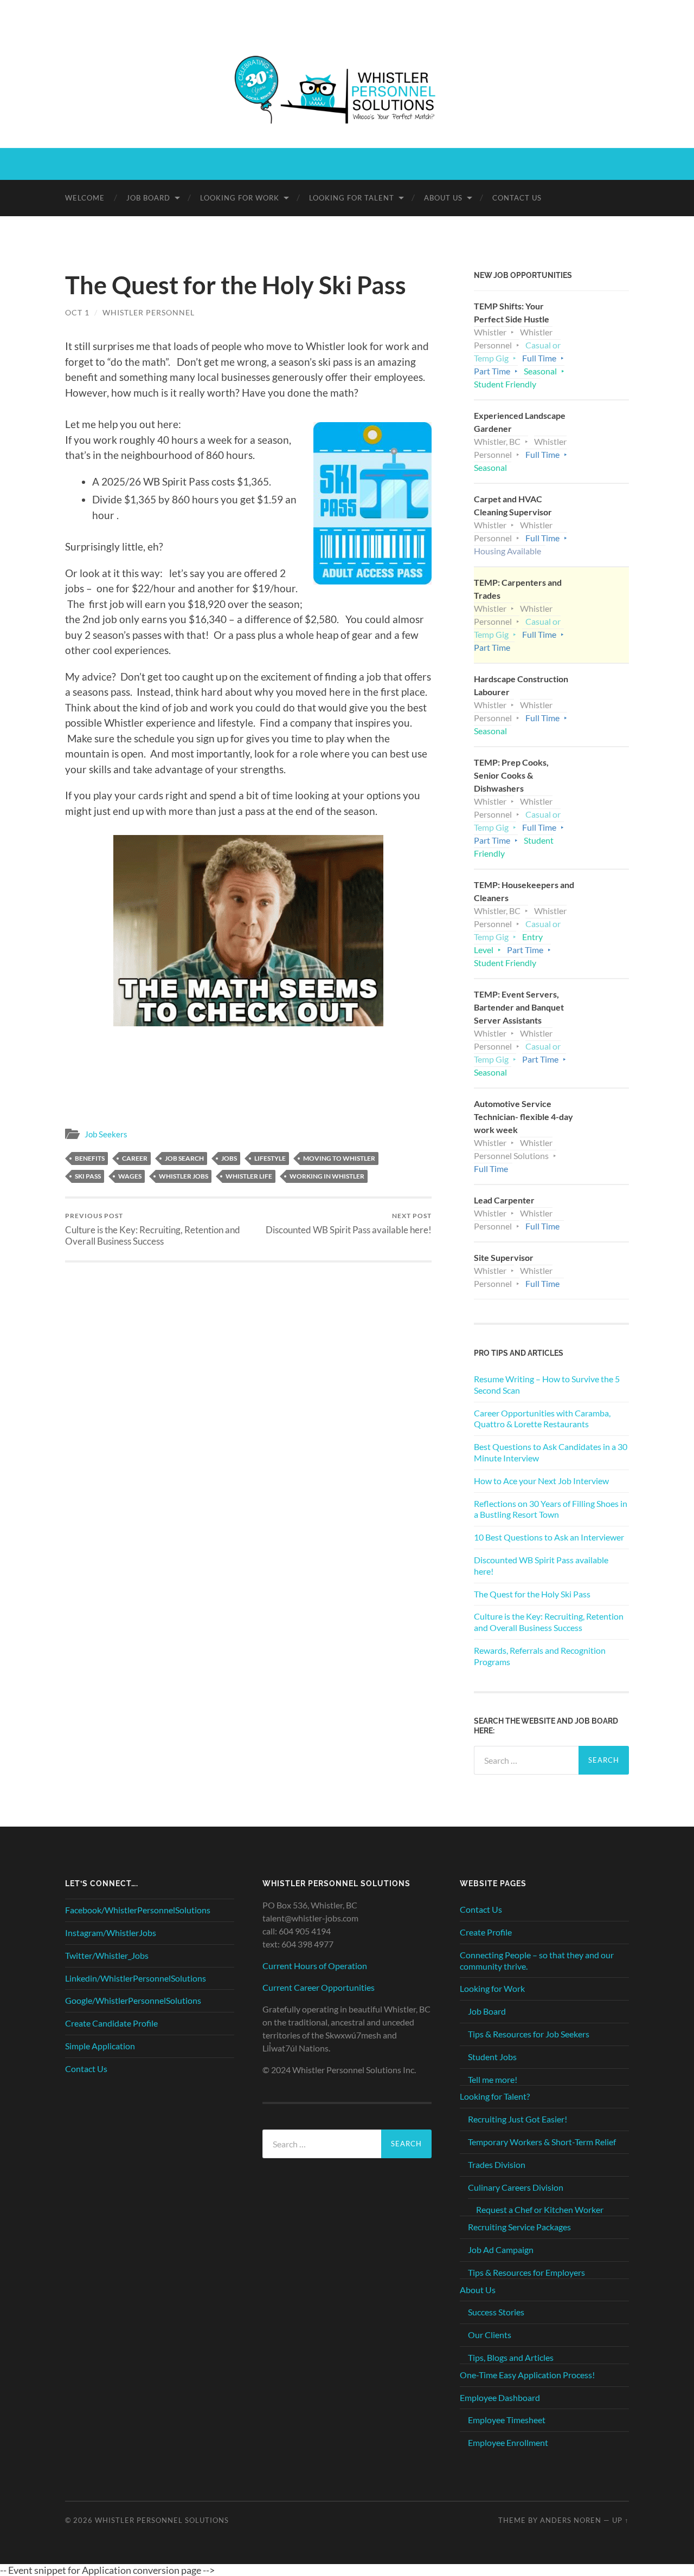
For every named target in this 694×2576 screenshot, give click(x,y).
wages (130, 1176)
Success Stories (496, 2312)
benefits (90, 1158)
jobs (229, 1158)
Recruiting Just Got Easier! (518, 2119)
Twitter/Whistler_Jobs (107, 1955)
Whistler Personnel (149, 312)
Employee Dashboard (500, 2397)
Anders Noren (571, 2520)
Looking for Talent (352, 198)
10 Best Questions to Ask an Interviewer (549, 1537)
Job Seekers (106, 1134)
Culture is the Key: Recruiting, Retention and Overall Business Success (153, 1229)
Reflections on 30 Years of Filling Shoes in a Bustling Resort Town (551, 1509)
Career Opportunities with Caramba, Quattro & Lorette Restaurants (542, 1419)
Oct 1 (77, 312)
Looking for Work (240, 198)
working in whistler (327, 1176)
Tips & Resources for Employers (526, 2272)
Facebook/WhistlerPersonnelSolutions (138, 1910)
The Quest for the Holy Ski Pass (532, 1594)
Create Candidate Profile (111, 2023)
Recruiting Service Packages (519, 2227)
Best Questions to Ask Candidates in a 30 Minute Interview (551, 1452)
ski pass (88, 1176)
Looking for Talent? (495, 2096)
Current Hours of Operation (315, 1966)
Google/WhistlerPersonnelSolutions (133, 2000)
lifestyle (270, 1158)
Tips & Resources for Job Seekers (529, 2034)
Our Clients (490, 2335)
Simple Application (100, 2046)
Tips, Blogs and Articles (511, 2357)
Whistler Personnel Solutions (162, 2520)
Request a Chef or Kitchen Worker (540, 2209)
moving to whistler (339, 1158)
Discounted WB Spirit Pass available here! (349, 1223)
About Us (443, 198)
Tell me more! (493, 2079)
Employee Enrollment (508, 2442)
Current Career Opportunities (319, 1987)
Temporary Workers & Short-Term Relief (542, 2142)
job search (184, 1158)
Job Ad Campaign (501, 2250)
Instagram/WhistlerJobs (111, 1933)
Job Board (148, 198)
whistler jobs (184, 1176)
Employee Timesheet (507, 2420)
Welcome (85, 198)
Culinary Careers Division (516, 2187)
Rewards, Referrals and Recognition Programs (540, 1656)
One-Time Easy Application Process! (527, 2375)
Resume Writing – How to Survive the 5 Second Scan (547, 1384)
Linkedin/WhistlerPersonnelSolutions (136, 1978)
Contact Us (517, 198)
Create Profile (486, 1932)
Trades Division (497, 2164)
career (135, 1158)
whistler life (249, 1176)
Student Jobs (492, 2057)
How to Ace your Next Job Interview (541, 1481)
